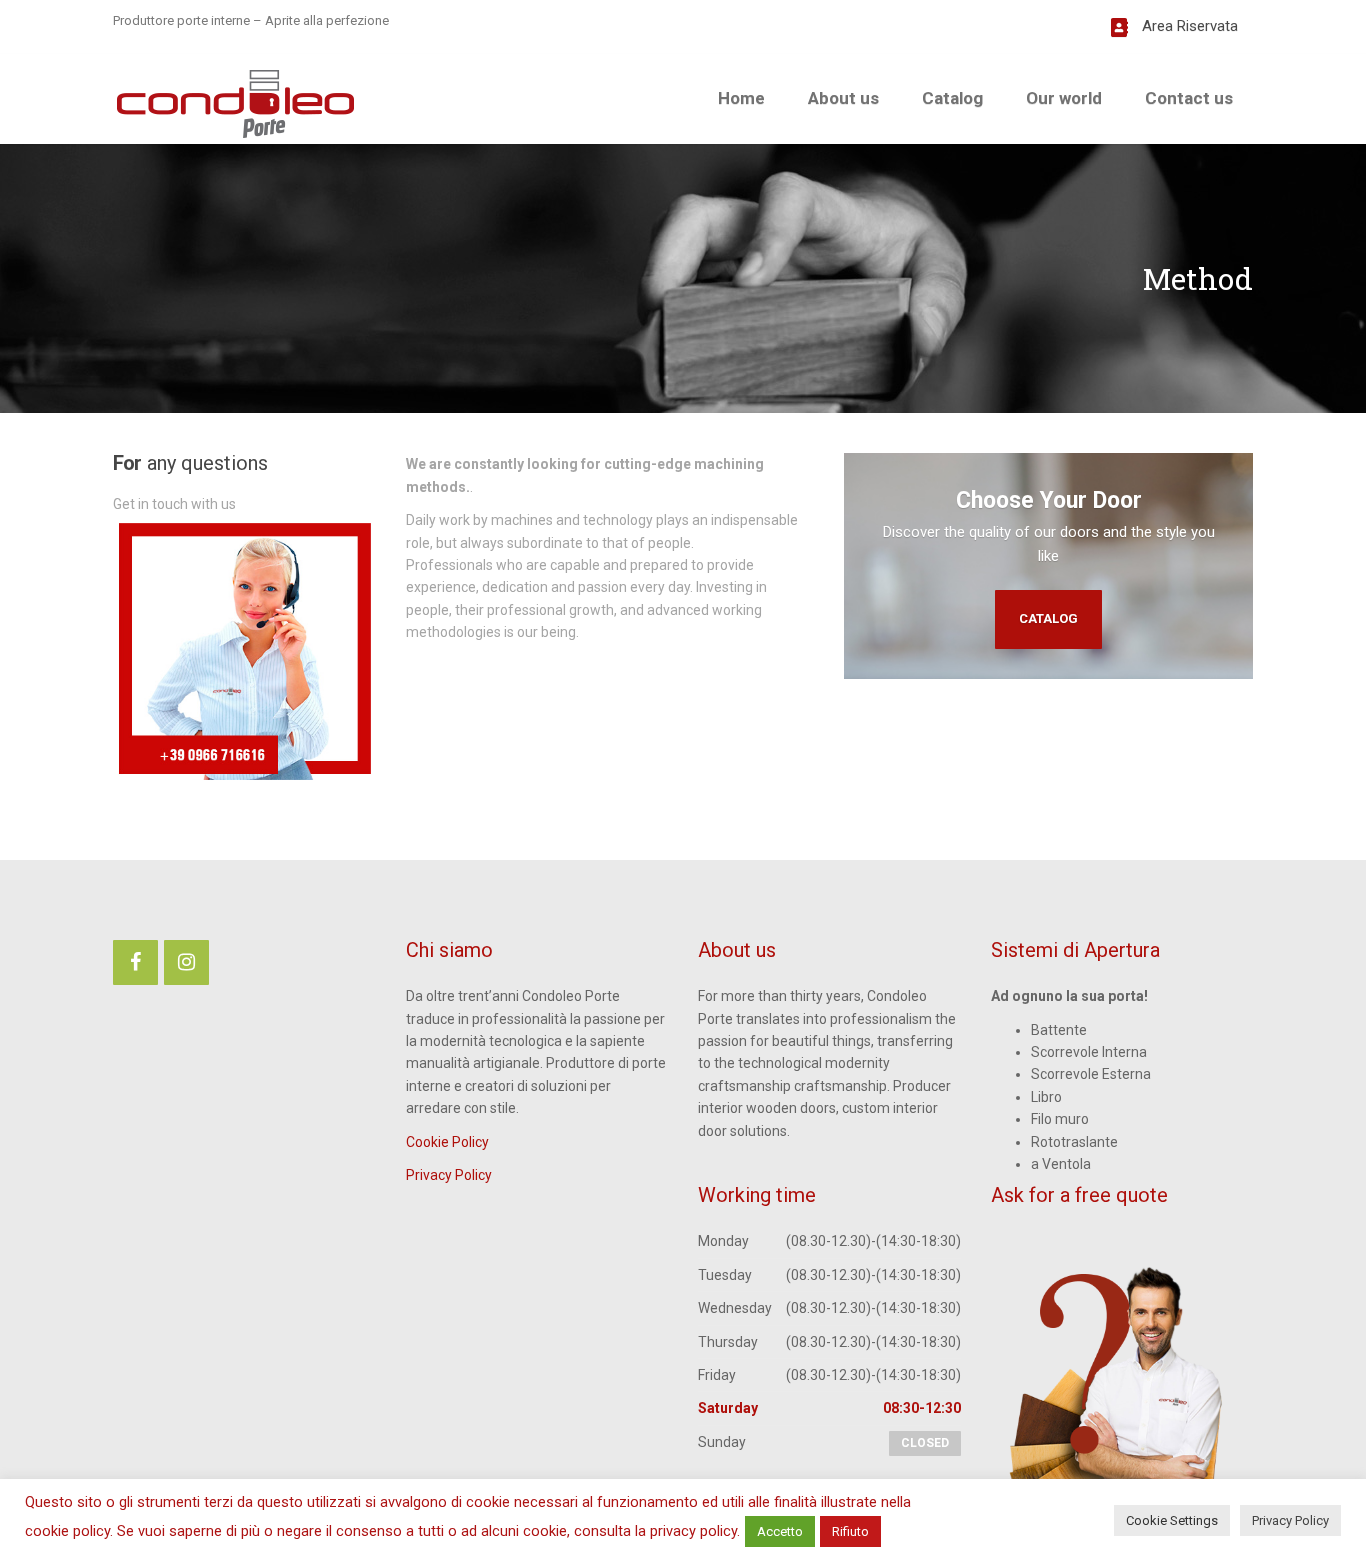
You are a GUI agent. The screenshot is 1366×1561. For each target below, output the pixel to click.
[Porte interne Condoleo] (235, 101)
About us (843, 98)
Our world (1064, 98)
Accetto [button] (780, 1531)
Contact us (1189, 98)
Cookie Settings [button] (1172, 1520)
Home (741, 98)
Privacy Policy (449, 1175)
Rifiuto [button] (850, 1531)
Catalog (952, 98)
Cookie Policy (447, 1142)
